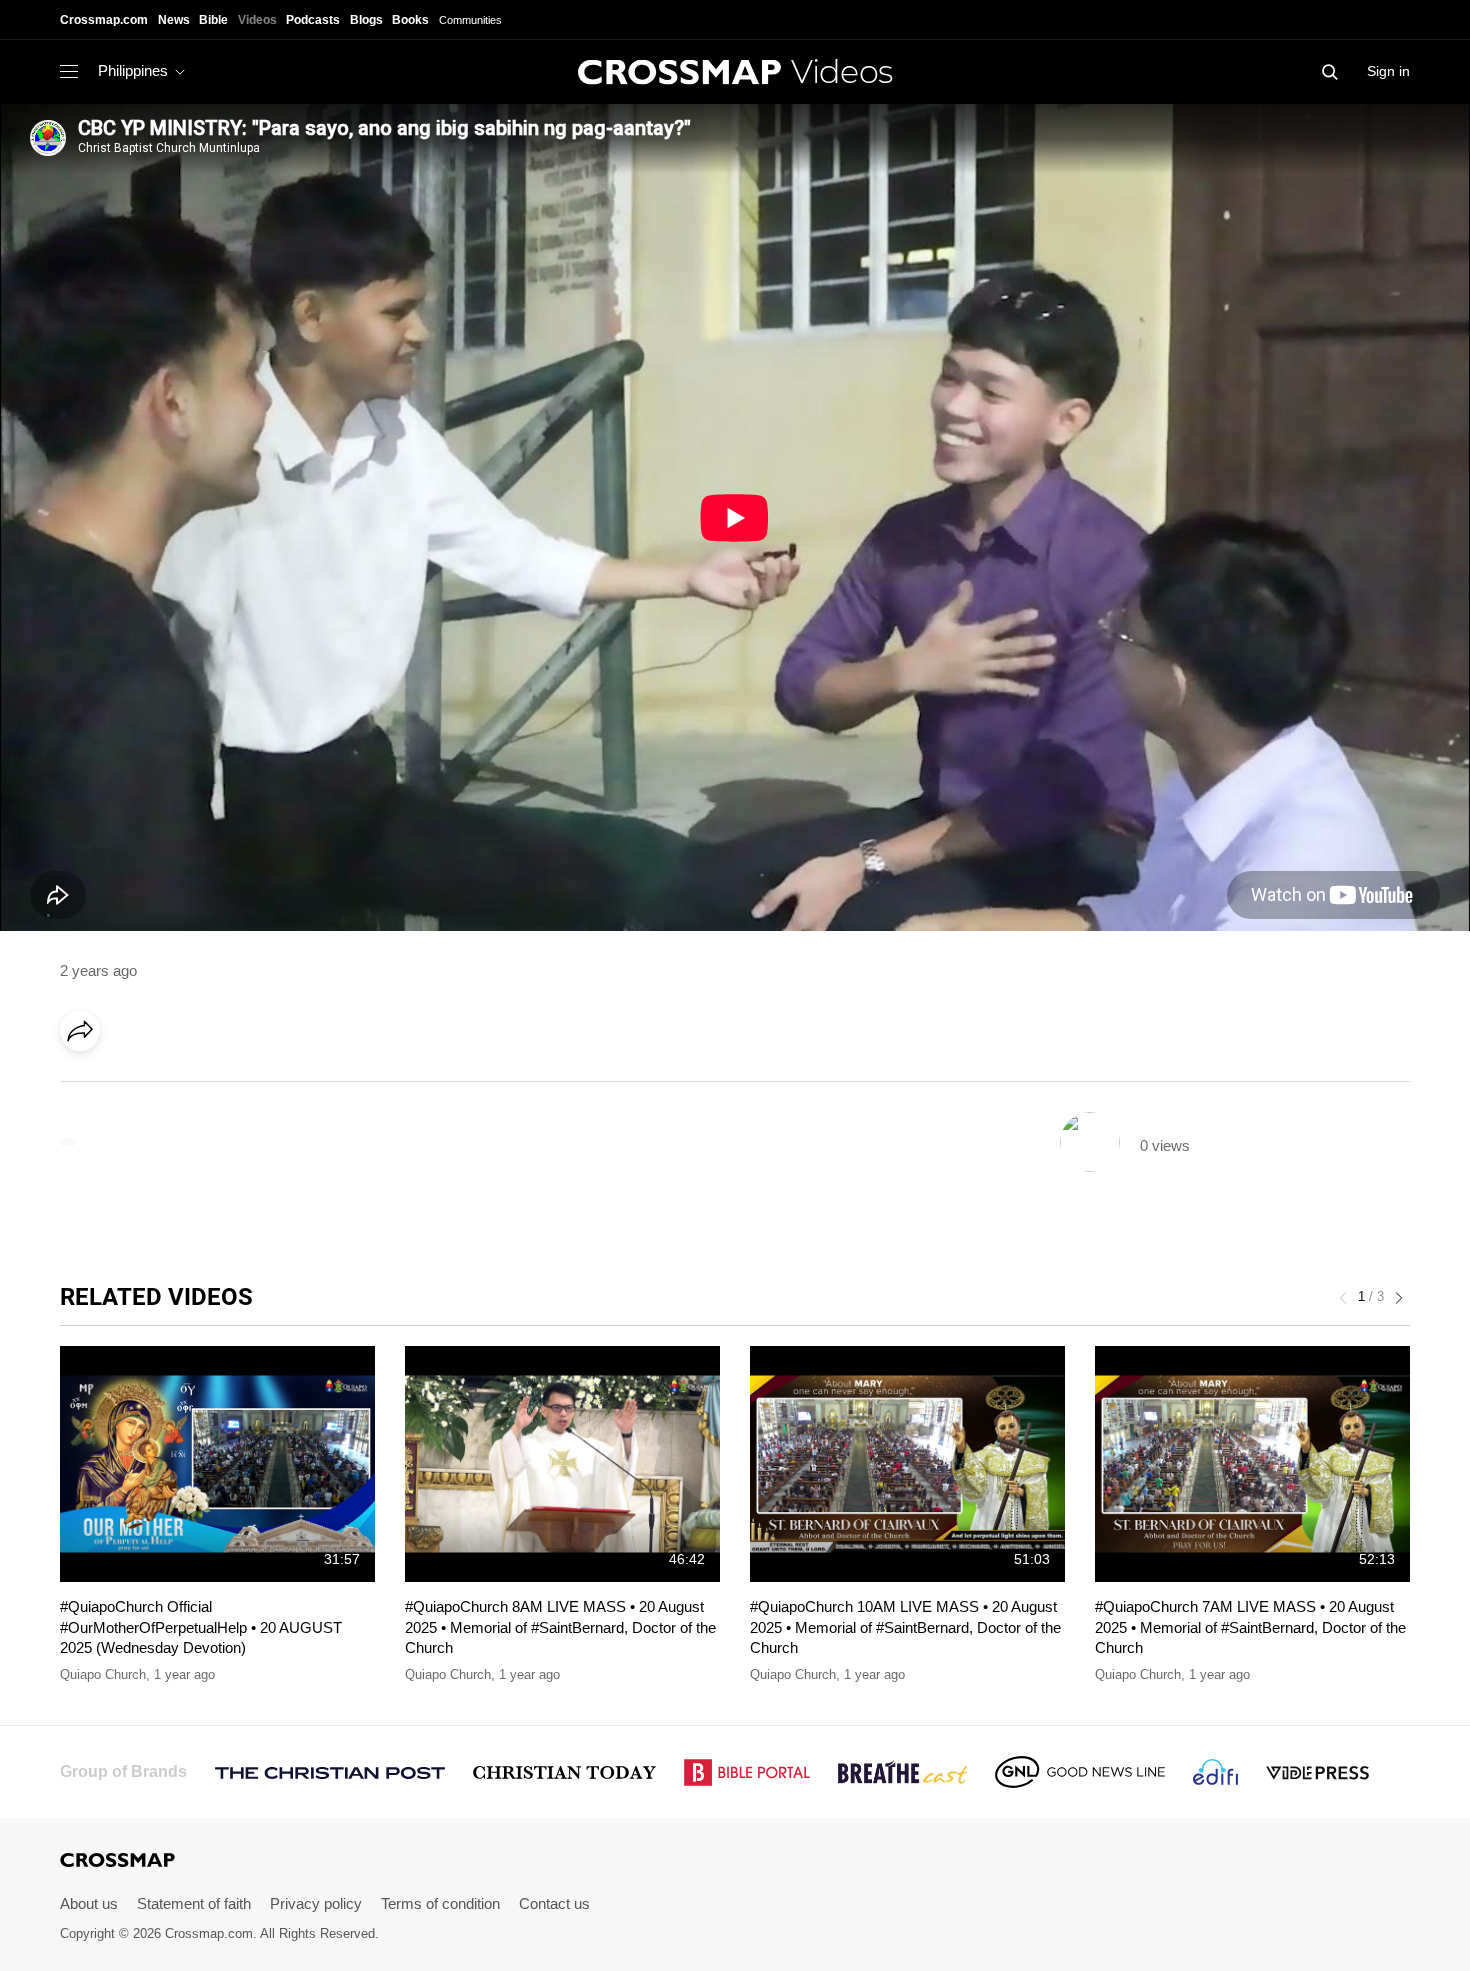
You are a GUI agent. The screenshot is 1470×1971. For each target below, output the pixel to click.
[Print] (250, 1087)
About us (89, 1903)
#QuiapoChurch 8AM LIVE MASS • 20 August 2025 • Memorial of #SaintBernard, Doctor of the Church (560, 1627)
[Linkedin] (127, 1087)
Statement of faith (194, 1903)
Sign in (1388, 71)
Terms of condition (440, 1903)
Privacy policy (316, 1903)
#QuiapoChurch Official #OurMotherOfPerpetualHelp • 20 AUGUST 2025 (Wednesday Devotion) (201, 1627)
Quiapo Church (103, 1674)
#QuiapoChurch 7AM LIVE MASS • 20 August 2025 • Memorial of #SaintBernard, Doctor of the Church (1250, 1627)
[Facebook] (86, 1087)
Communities (470, 20)
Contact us (554, 1903)
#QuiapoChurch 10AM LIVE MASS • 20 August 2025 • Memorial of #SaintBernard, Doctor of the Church (905, 1627)
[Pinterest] (168, 1087)
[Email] (209, 1087)
